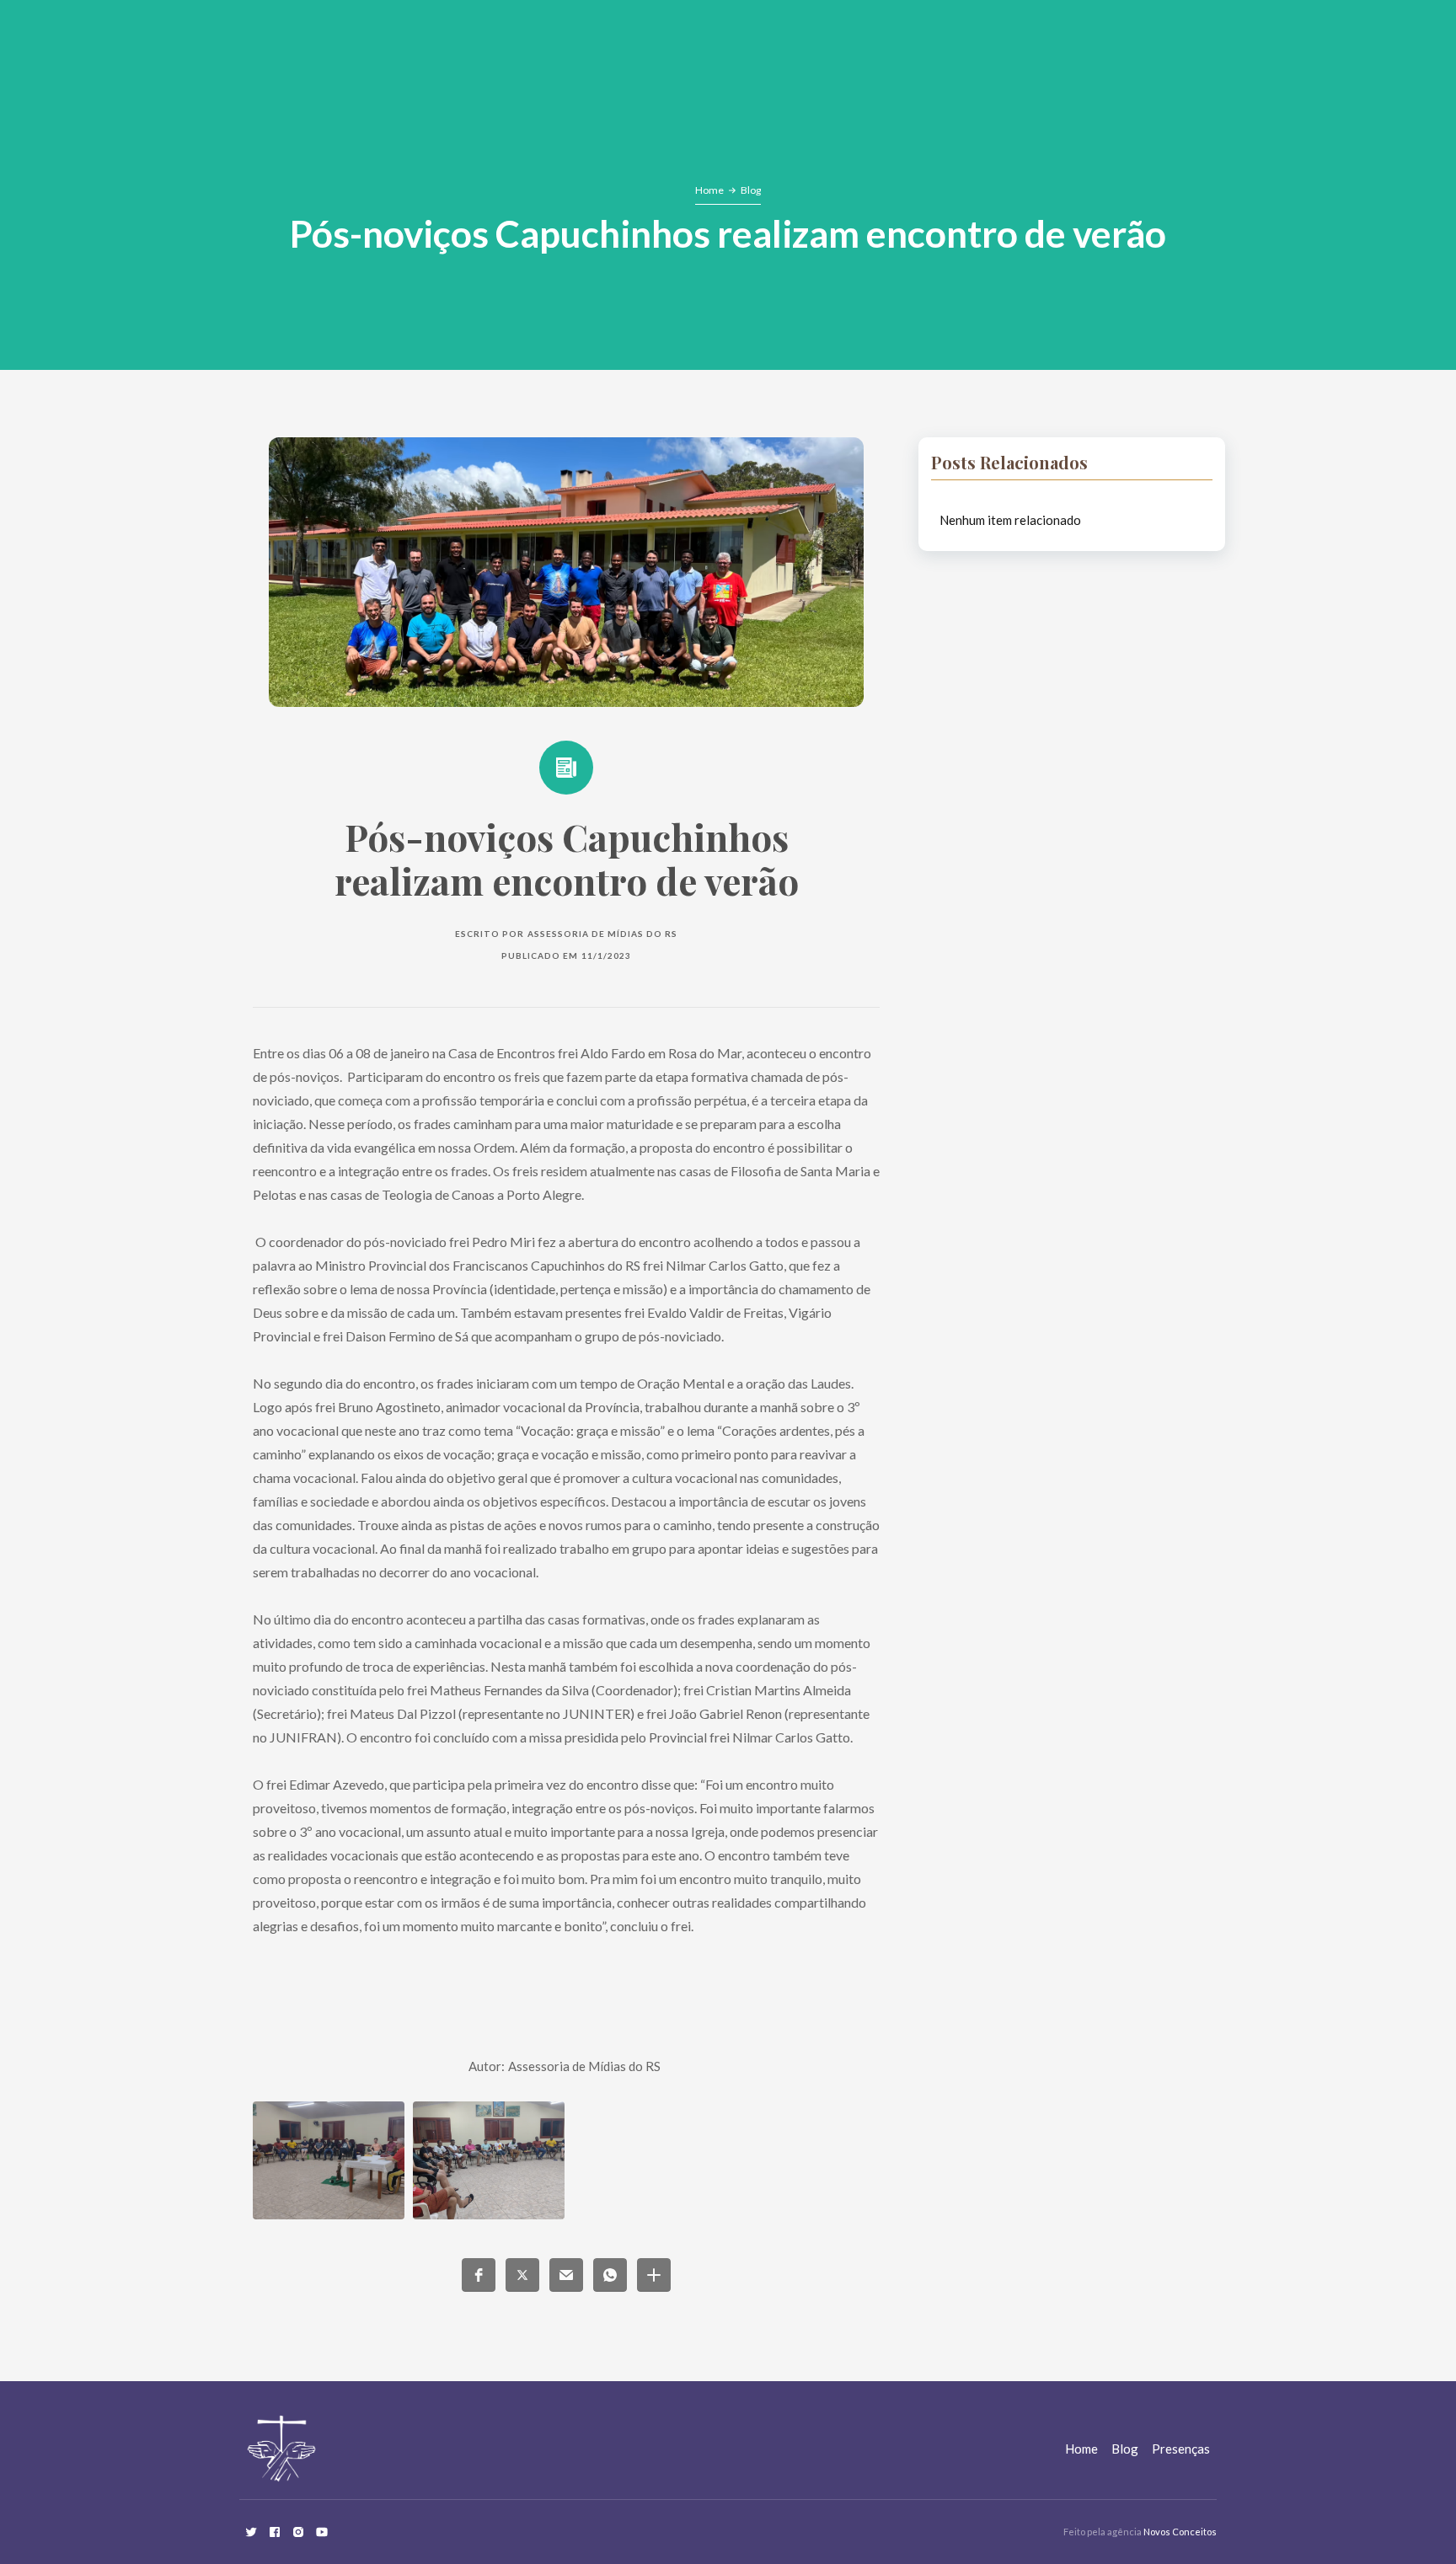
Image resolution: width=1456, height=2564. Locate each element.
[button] (479, 2275)
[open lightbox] (329, 2160)
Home (709, 190)
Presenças (1181, 2449)
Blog (751, 190)
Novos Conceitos (1180, 2532)
